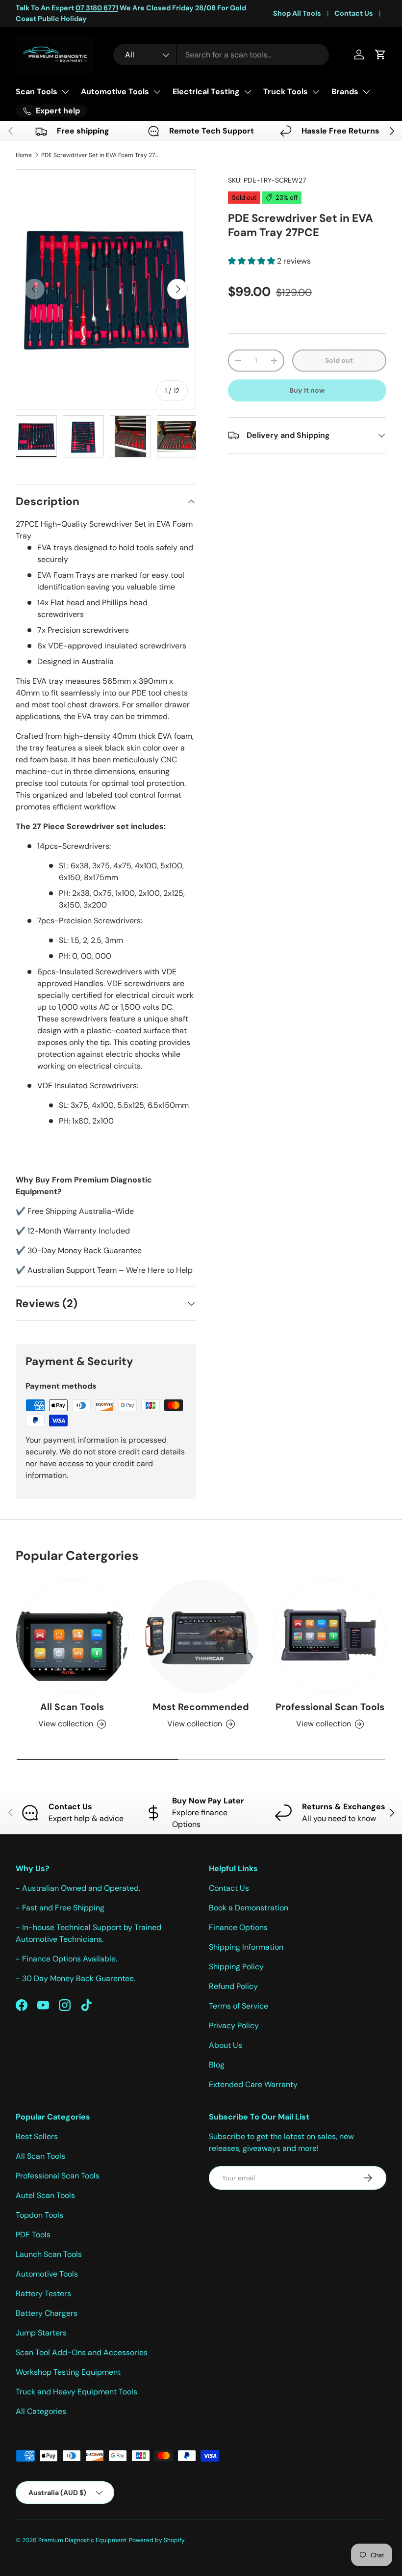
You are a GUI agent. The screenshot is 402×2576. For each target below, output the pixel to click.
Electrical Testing (206, 92)
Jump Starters (41, 2333)
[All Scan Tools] (72, 1637)
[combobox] (221, 55)
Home (24, 155)
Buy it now (307, 390)
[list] (106, 290)
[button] (380, 54)
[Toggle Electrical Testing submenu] (248, 92)
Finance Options (238, 1927)
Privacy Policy (234, 2026)
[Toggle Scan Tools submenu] (65, 92)
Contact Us (354, 13)
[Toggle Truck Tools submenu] (316, 92)
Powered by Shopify (157, 2540)
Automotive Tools (115, 92)
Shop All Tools (297, 13)
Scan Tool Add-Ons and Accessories (82, 2352)
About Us (226, 2045)
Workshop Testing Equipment (68, 2372)
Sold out (339, 360)
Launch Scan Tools (49, 2254)
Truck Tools (286, 92)
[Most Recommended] (201, 1637)
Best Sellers (37, 2136)
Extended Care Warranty (253, 2084)
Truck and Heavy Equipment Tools (76, 2392)
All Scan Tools (72, 1707)
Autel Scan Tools (45, 2195)
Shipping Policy (236, 1967)
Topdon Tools (39, 2215)
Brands (345, 92)
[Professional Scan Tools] (330, 1637)
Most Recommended (201, 1707)
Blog (217, 2065)
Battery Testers (43, 2294)
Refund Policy (233, 1986)
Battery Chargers (47, 2313)
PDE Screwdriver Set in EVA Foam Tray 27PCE (100, 155)
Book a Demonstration (249, 1908)
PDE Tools (33, 2235)
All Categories (41, 2411)
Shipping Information (246, 1947)
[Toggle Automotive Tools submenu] (157, 92)
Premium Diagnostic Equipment (82, 2540)
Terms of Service (239, 2006)
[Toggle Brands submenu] (366, 92)
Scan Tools (37, 92)
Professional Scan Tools (330, 1707)
